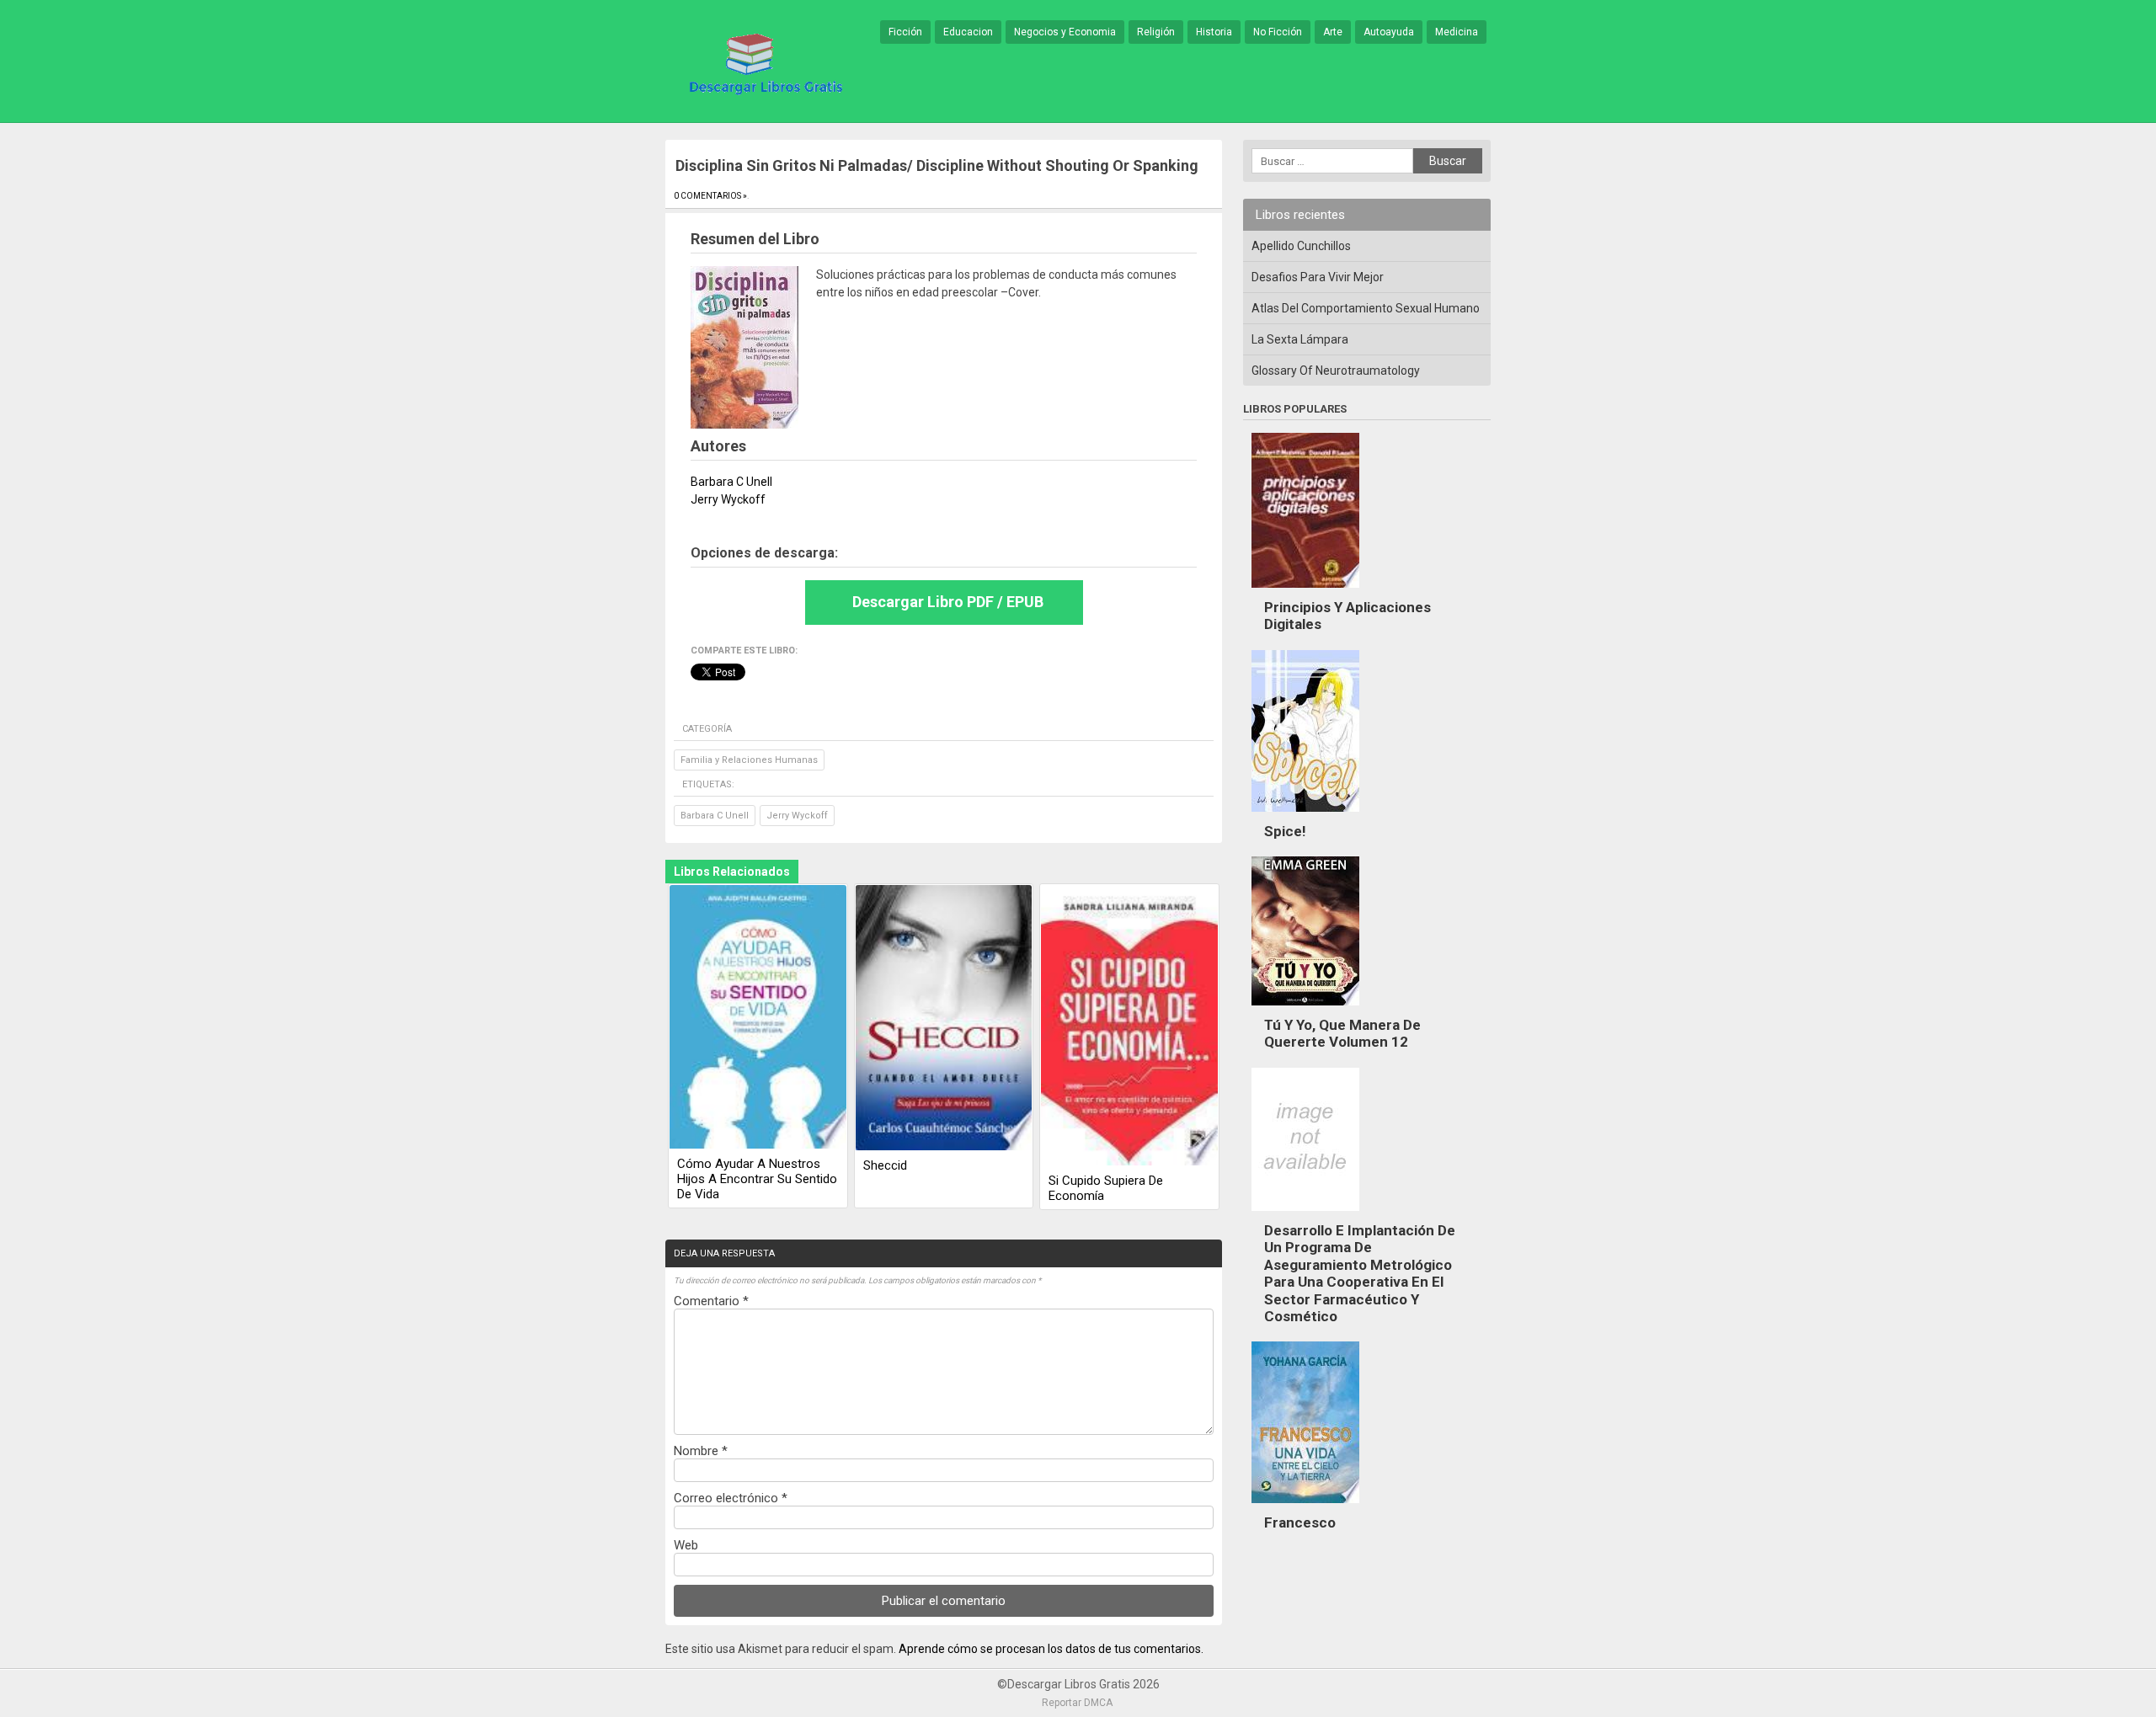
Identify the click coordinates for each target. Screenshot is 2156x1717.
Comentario (711, 1301)
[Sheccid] (944, 1019)
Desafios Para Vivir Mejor (1318, 277)
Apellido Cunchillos (1301, 246)
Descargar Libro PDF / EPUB (948, 602)
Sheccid (885, 1165)
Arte (1333, 32)
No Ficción (1278, 32)
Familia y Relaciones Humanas (749, 760)
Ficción (905, 32)
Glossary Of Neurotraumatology (1336, 371)
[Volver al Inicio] (763, 62)
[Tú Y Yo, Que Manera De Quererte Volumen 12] (1305, 1010)
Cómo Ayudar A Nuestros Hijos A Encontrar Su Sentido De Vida (757, 1179)
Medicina (1457, 32)
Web (686, 1545)
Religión (1156, 32)
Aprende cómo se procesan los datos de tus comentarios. (1051, 1649)
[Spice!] (1305, 816)
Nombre (701, 1451)
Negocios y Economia (1065, 32)
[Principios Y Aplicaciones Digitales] (1305, 592)
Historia (1214, 32)
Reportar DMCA (1077, 1703)
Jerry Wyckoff (797, 816)
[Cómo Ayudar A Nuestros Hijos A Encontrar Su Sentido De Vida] (758, 1018)
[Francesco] (1305, 1507)
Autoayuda (1389, 32)
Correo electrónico (731, 1498)
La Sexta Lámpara (1300, 339)
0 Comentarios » (710, 196)
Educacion (968, 32)
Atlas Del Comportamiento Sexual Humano (1366, 308)
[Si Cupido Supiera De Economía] (1129, 1026)
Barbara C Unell (715, 816)
